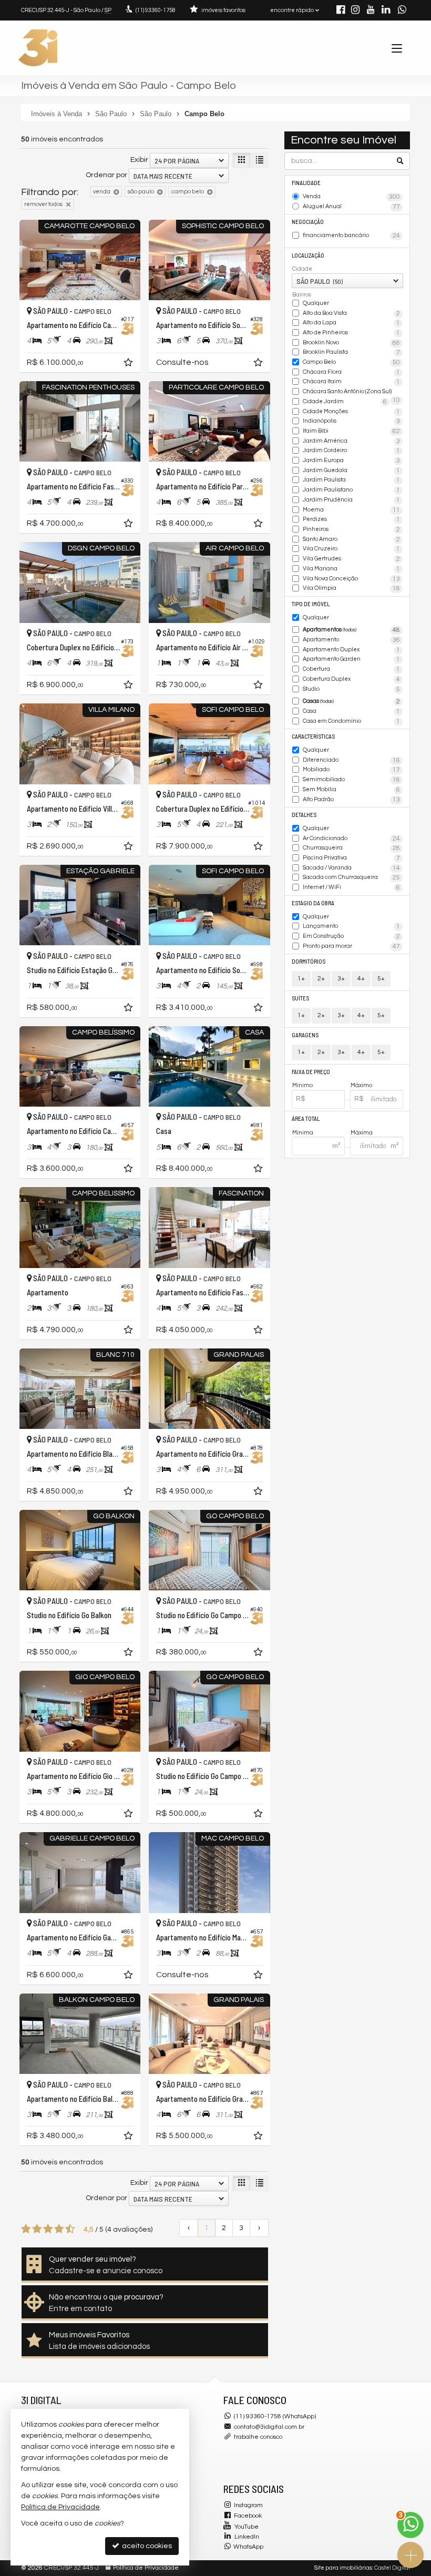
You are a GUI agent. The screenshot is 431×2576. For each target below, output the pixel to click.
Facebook (248, 2516)
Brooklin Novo (352, 343)
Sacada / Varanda (352, 868)
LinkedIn (247, 2537)
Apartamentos (352, 630)
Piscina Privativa (352, 858)
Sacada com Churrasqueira (352, 878)
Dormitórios (309, 961)
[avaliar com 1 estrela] (26, 2229)
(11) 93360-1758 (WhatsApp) (275, 2416)
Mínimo (302, 1085)
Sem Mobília (352, 790)
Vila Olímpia (352, 589)
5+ (381, 979)
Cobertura (352, 669)
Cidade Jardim (345, 402)
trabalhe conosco (258, 2437)
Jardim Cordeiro (352, 451)
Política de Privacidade (146, 2568)
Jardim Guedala (352, 471)
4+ (361, 979)
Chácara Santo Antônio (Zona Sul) (352, 392)
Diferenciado (352, 760)
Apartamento (352, 640)
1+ (301, 979)
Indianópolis (352, 421)
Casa (352, 712)
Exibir (139, 160)
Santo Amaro (352, 540)
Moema (352, 510)
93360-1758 (156, 10)
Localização (308, 255)
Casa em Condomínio (352, 722)
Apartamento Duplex (352, 650)
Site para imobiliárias (343, 2568)
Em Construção (352, 937)
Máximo (361, 1085)
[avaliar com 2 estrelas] (37, 2229)
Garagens (305, 1035)
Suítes (300, 998)
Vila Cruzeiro (352, 549)
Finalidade (306, 183)
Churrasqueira (352, 848)
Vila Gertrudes (352, 559)
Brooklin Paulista (352, 352)
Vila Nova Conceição (352, 579)
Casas (352, 702)
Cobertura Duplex (352, 679)
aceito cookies (146, 2546)
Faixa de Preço (311, 1072)
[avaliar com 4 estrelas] (59, 2229)
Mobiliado (352, 770)
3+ (341, 979)
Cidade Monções (352, 412)
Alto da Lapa (352, 323)
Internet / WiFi (352, 888)
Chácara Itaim (352, 382)
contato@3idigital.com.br (269, 2427)
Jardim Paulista (352, 480)
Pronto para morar (352, 947)
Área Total (306, 1118)
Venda (352, 197)
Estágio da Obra (313, 903)
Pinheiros (352, 530)
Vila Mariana (352, 569)
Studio (352, 689)
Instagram (248, 2505)
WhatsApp (248, 2547)
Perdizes (352, 520)
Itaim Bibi (352, 431)
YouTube (247, 2527)
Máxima (362, 1133)
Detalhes (304, 815)
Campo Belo (352, 362)
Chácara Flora (352, 372)
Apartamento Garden (352, 660)
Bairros (302, 295)
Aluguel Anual (352, 207)
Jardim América (352, 441)
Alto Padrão (352, 800)
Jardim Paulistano (352, 490)
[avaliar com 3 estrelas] (48, 2229)
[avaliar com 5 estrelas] (70, 2229)
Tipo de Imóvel (311, 604)
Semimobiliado (352, 780)
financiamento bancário (352, 236)
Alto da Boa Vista (352, 314)
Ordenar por (106, 175)
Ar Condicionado (352, 839)
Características (313, 736)
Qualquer (316, 303)
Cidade (302, 269)
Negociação (308, 222)
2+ (321, 979)
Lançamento (352, 927)
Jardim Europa (352, 461)
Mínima (303, 1133)
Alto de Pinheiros (352, 333)
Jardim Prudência (352, 500)
